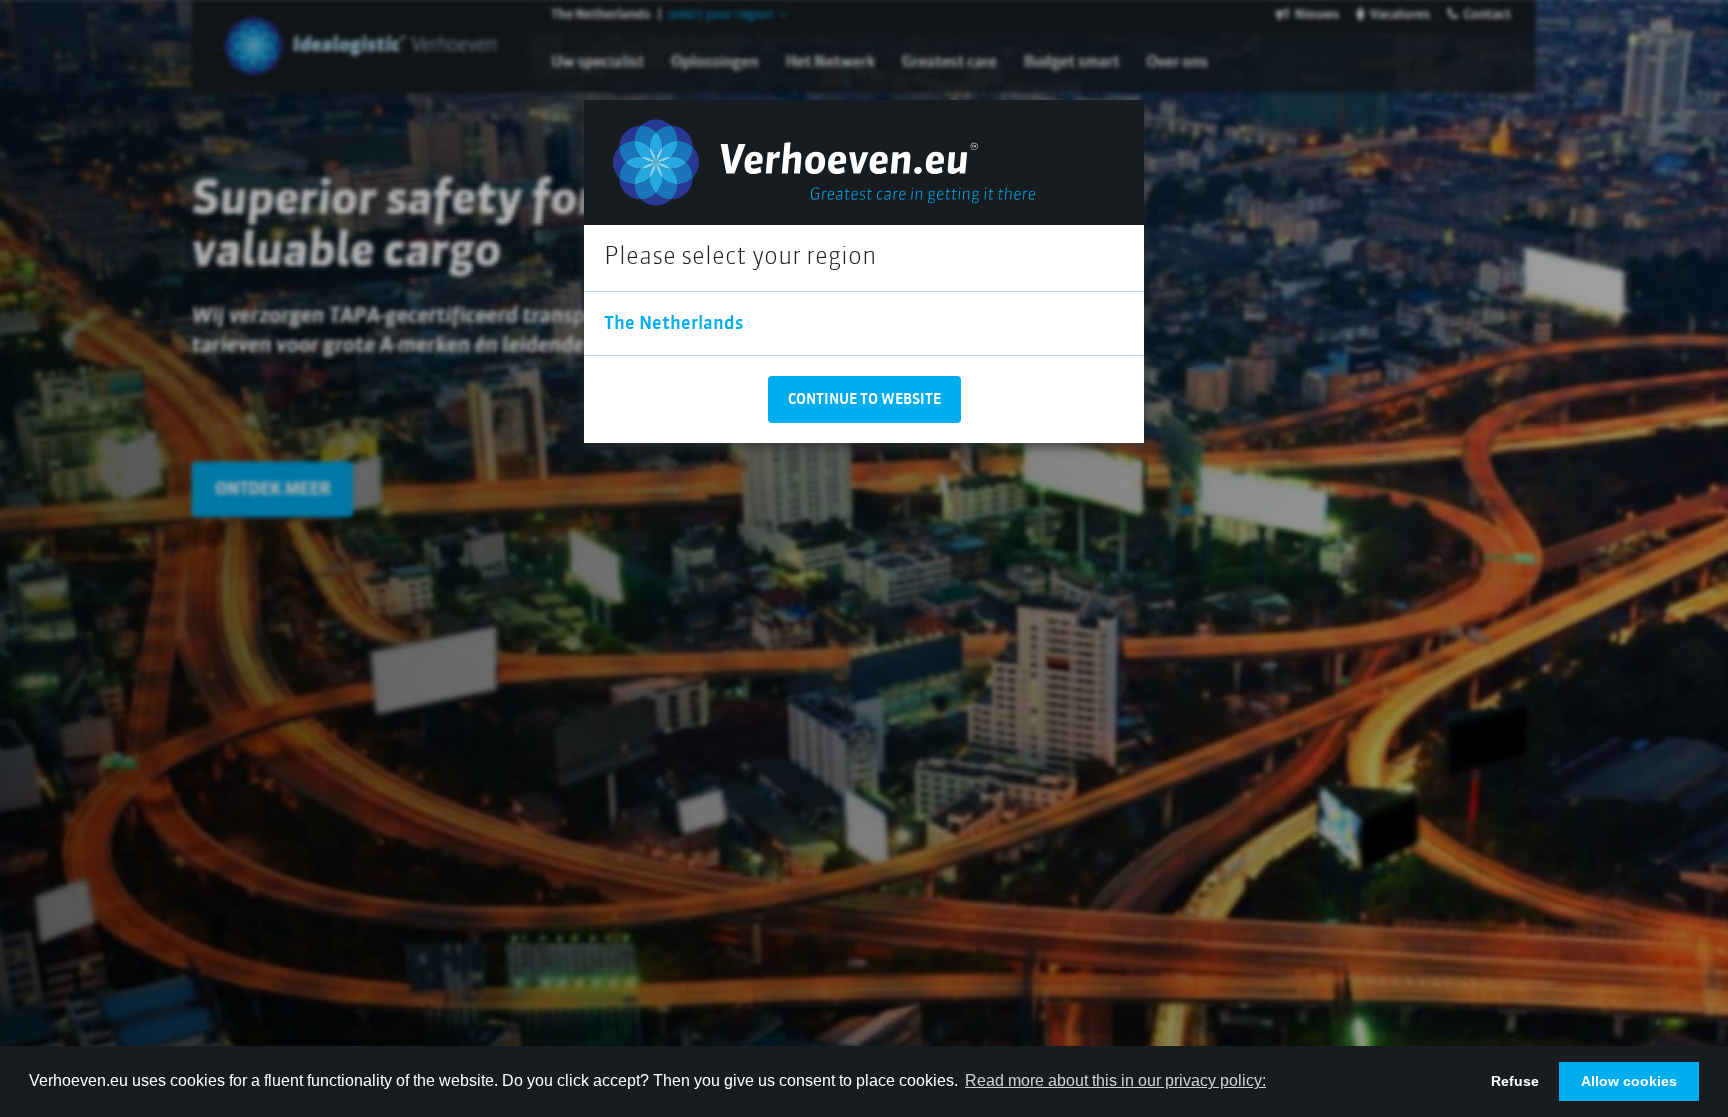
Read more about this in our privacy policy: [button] (1115, 1080)
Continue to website (864, 400)
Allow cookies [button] (1629, 1081)
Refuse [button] (1515, 1081)
